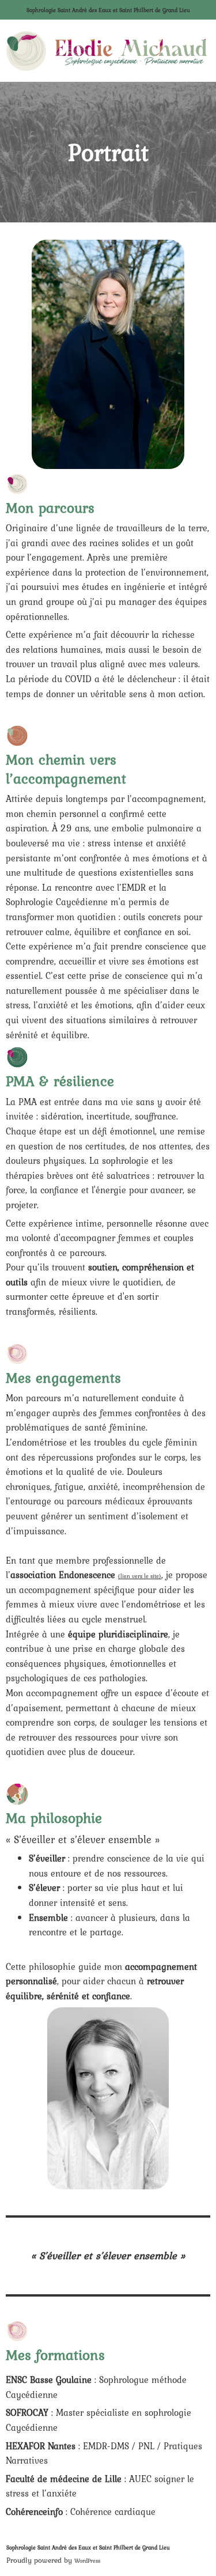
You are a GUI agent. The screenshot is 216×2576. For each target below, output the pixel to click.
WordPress (87, 2561)
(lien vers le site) (140, 1576)
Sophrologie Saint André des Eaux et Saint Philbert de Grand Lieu (108, 10)
